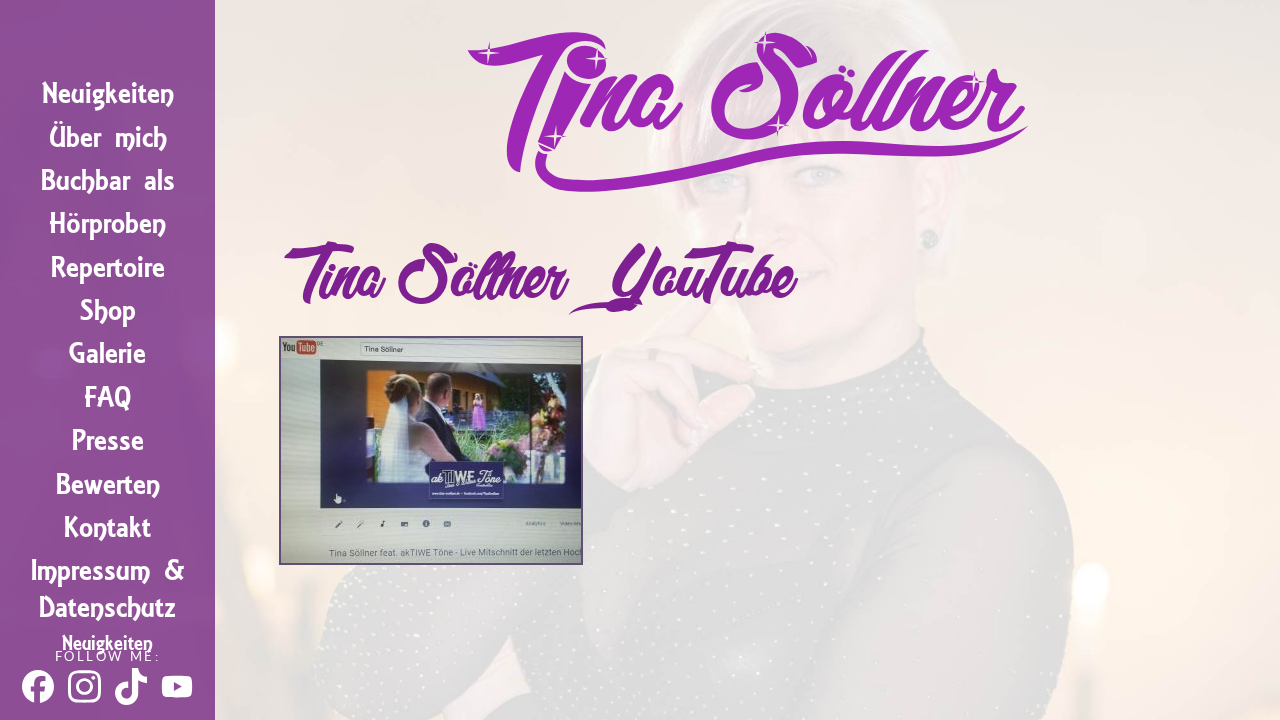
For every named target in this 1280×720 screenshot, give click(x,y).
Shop (108, 310)
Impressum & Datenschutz (108, 589)
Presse (108, 440)
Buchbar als (108, 180)
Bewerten (108, 484)
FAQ (107, 397)
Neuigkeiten (108, 93)
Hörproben (107, 223)
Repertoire (108, 267)
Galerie (107, 353)
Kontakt (107, 527)
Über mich (108, 137)
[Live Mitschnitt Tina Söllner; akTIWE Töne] (431, 557)
